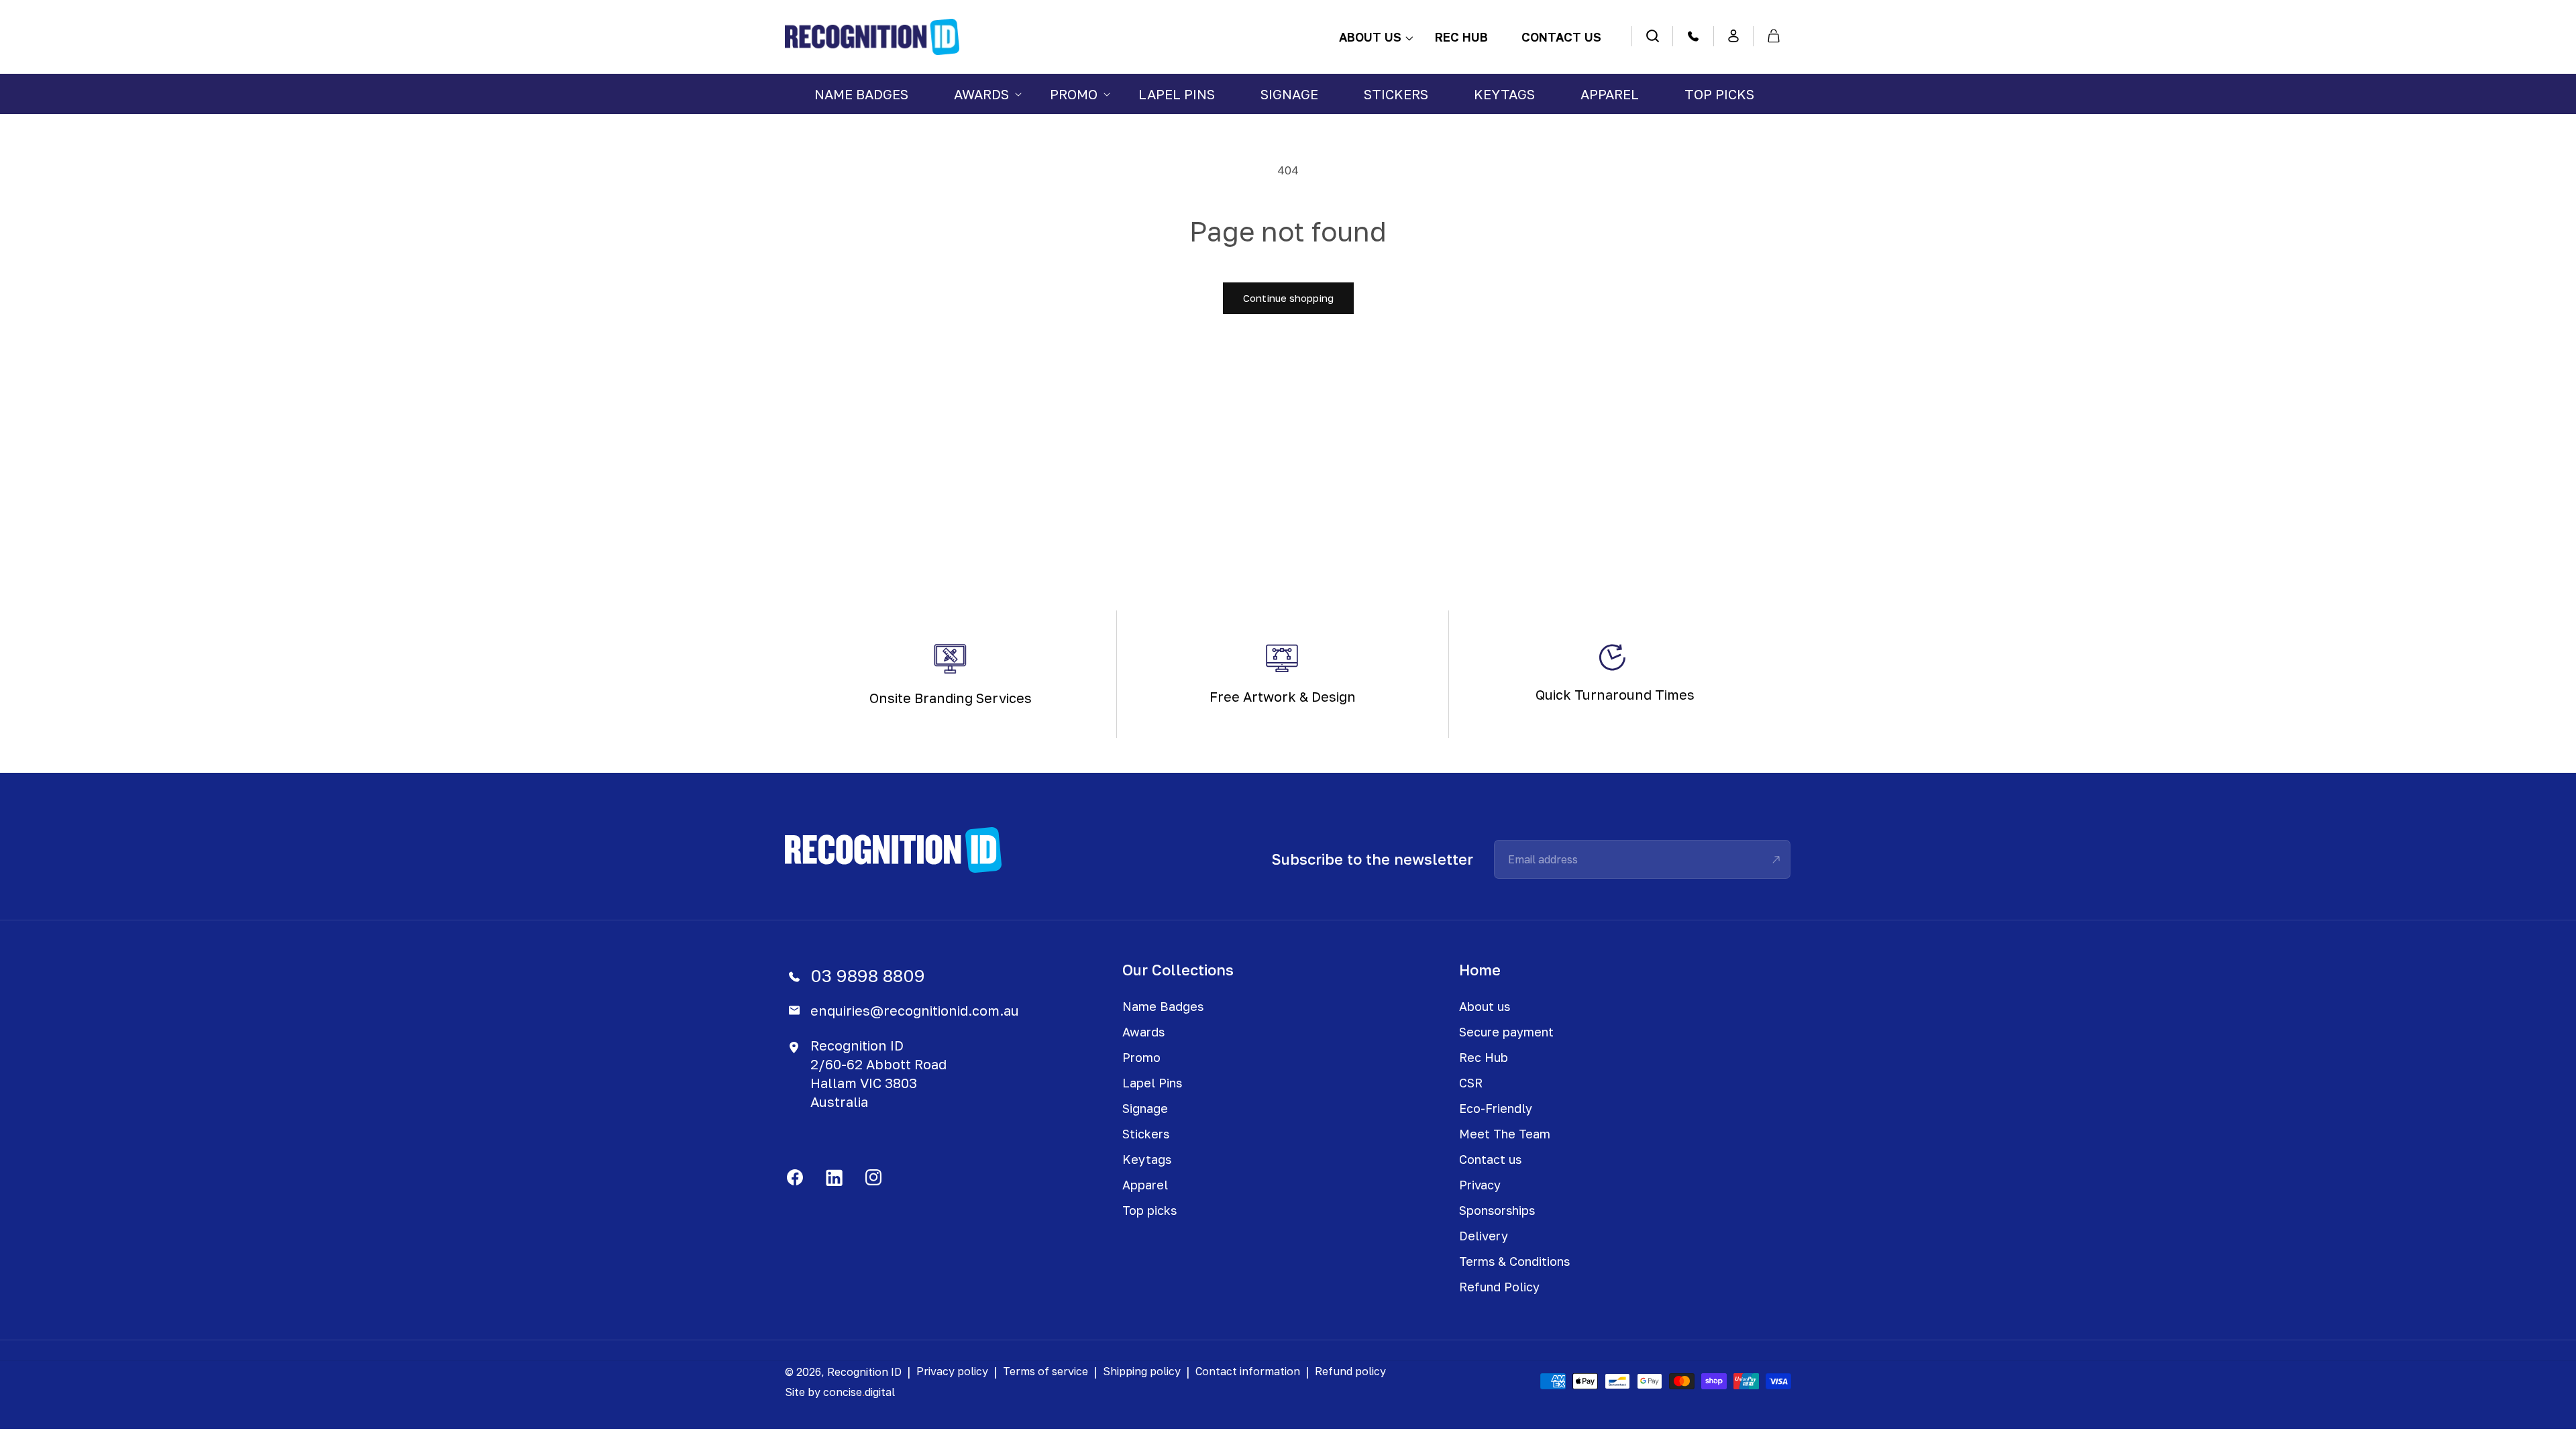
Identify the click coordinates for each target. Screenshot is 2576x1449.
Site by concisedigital (840, 1392)
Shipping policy (1142, 1371)
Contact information (1248, 1371)
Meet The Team (1505, 1134)
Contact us (1490, 1159)
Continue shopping (1288, 298)
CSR (1471, 1083)
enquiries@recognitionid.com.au (915, 1010)
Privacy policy (952, 1371)
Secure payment (1506, 1032)
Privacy (1480, 1185)
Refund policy (1350, 1371)
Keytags (1147, 1159)
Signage (1145, 1108)
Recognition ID (864, 1372)
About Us (1370, 37)
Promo (1141, 1057)
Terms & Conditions (1514, 1261)
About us (1485, 1006)
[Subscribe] (1776, 859)
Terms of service (1045, 1371)
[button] (979, 94)
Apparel (1145, 1185)
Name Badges (1163, 1006)
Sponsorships (1497, 1210)
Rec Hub (1461, 37)
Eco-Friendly (1496, 1108)
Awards (1143, 1032)
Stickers (1146, 1134)
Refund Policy (1499, 1287)
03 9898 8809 (868, 976)
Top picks (1149, 1210)
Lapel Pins (1152, 1083)
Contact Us (1561, 37)
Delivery (1484, 1236)
